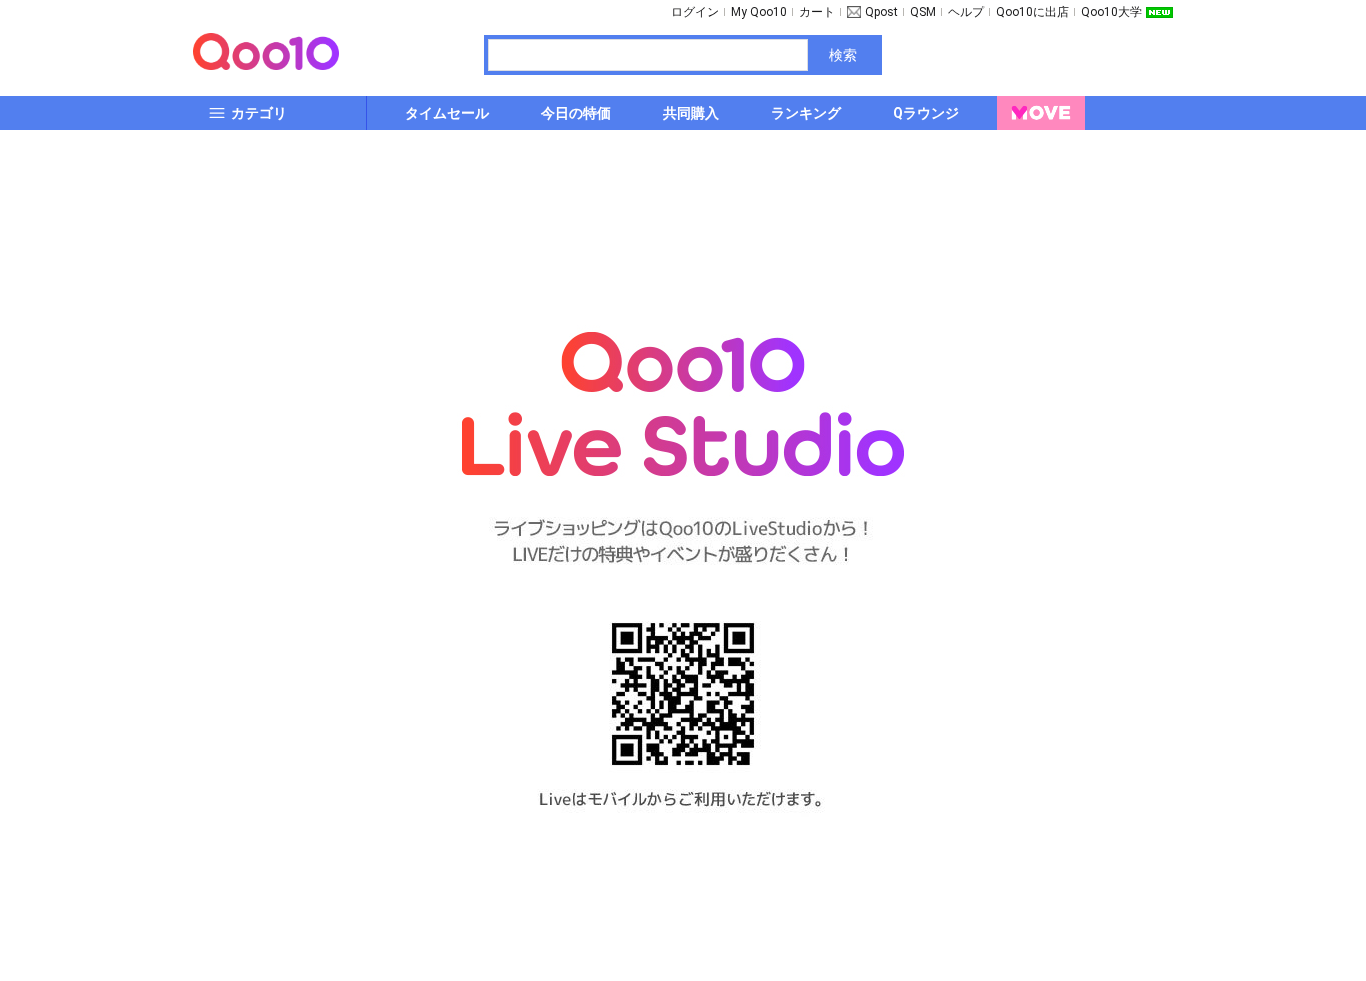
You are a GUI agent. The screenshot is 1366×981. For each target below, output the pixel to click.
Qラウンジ (926, 113)
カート (817, 12)
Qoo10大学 (1111, 12)
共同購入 (691, 113)
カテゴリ (259, 113)
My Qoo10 (759, 12)
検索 (843, 55)
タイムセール (447, 113)
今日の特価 (576, 113)
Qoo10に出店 (1032, 12)
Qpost (881, 12)
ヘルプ (966, 12)
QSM (923, 12)
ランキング (806, 113)
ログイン (695, 12)
